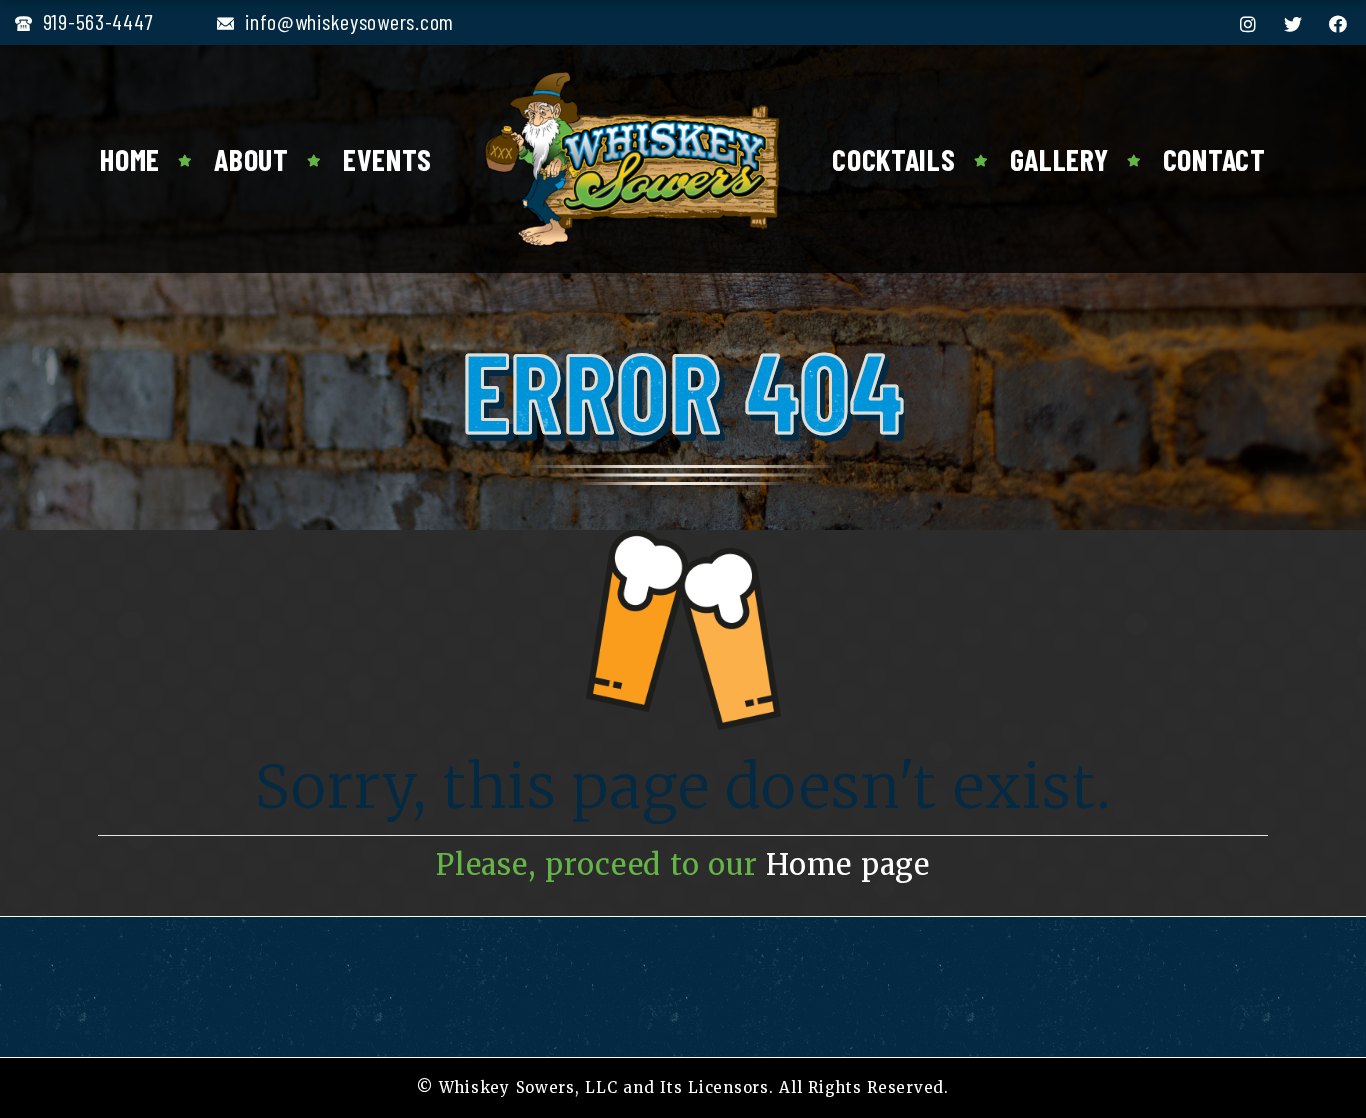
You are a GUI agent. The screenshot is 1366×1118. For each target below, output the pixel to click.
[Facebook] (1338, 24)
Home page (848, 865)
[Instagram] (1248, 24)
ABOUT (251, 159)
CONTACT (1214, 159)
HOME (130, 159)
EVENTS (387, 159)
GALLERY (1059, 159)
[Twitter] (1293, 24)
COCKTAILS (893, 159)
